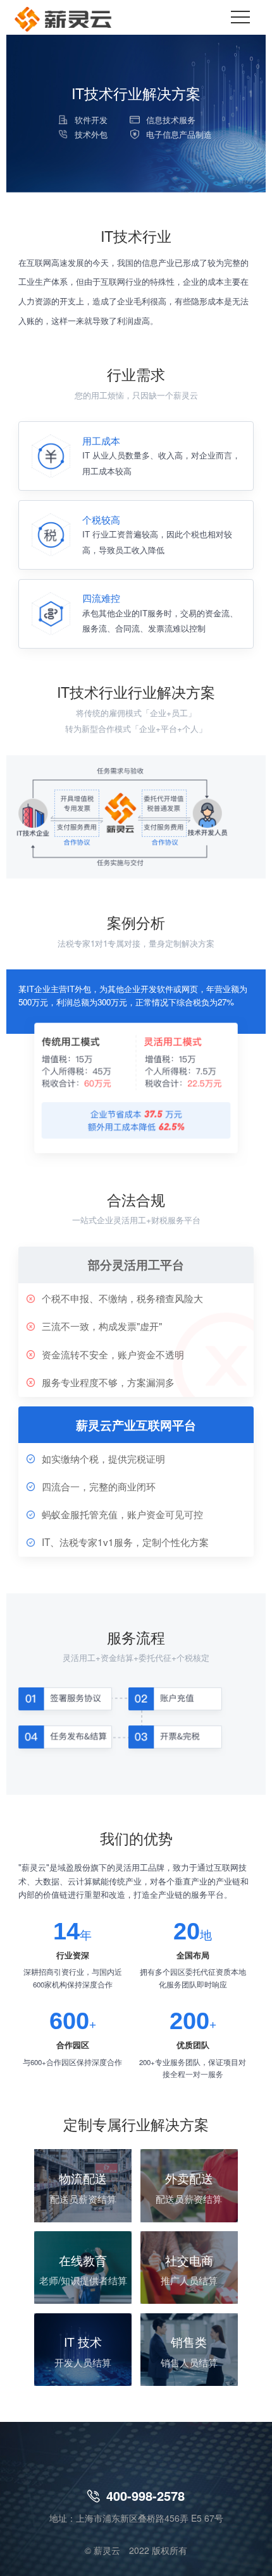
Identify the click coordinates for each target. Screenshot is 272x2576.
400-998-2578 (136, 2495)
